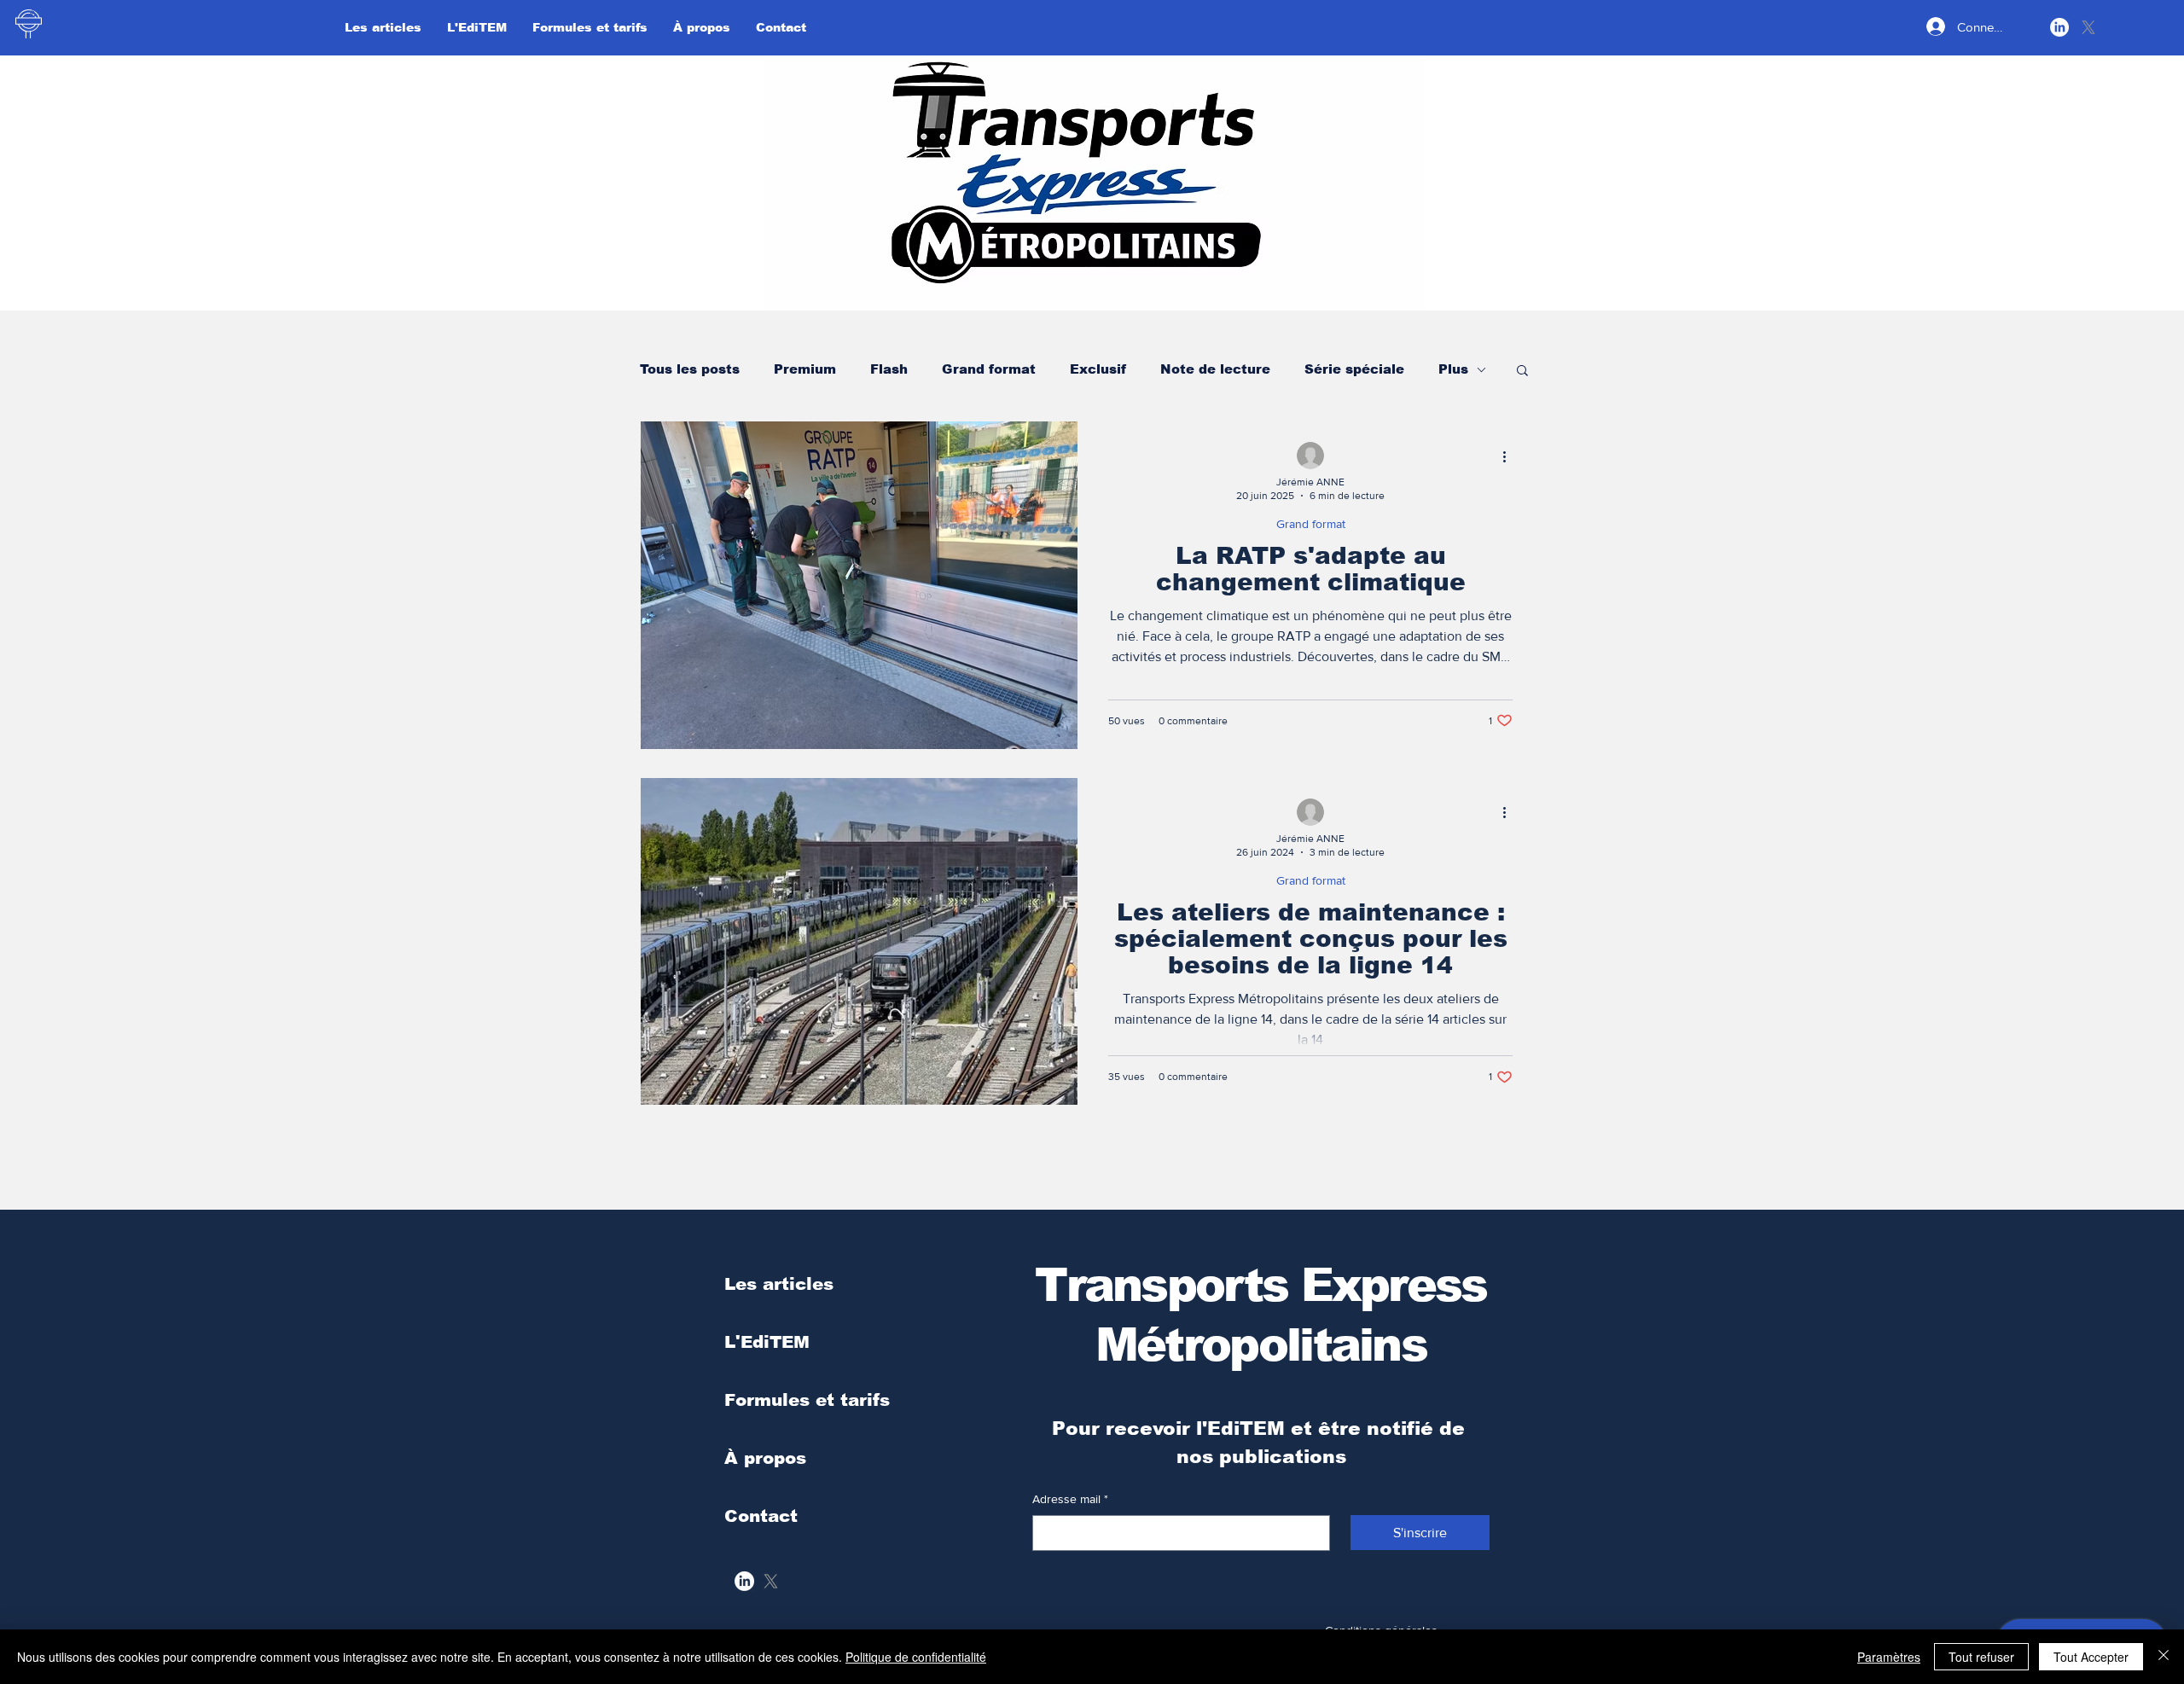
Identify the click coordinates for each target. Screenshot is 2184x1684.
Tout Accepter (2091, 1657)
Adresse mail (1070, 1499)
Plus (1453, 369)
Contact (761, 1516)
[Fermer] (2164, 1657)
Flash (889, 369)
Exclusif (1098, 369)
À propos (765, 1458)
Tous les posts (690, 369)
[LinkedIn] (2059, 27)
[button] (1522, 372)
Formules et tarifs (807, 1400)
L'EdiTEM (767, 1342)
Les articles (779, 1284)
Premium (805, 369)
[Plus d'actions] (1510, 456)
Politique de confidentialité (916, 1657)
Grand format (989, 369)
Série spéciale (1354, 369)
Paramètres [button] (1889, 1657)
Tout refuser (1981, 1657)
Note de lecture (1215, 369)
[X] (2088, 27)
